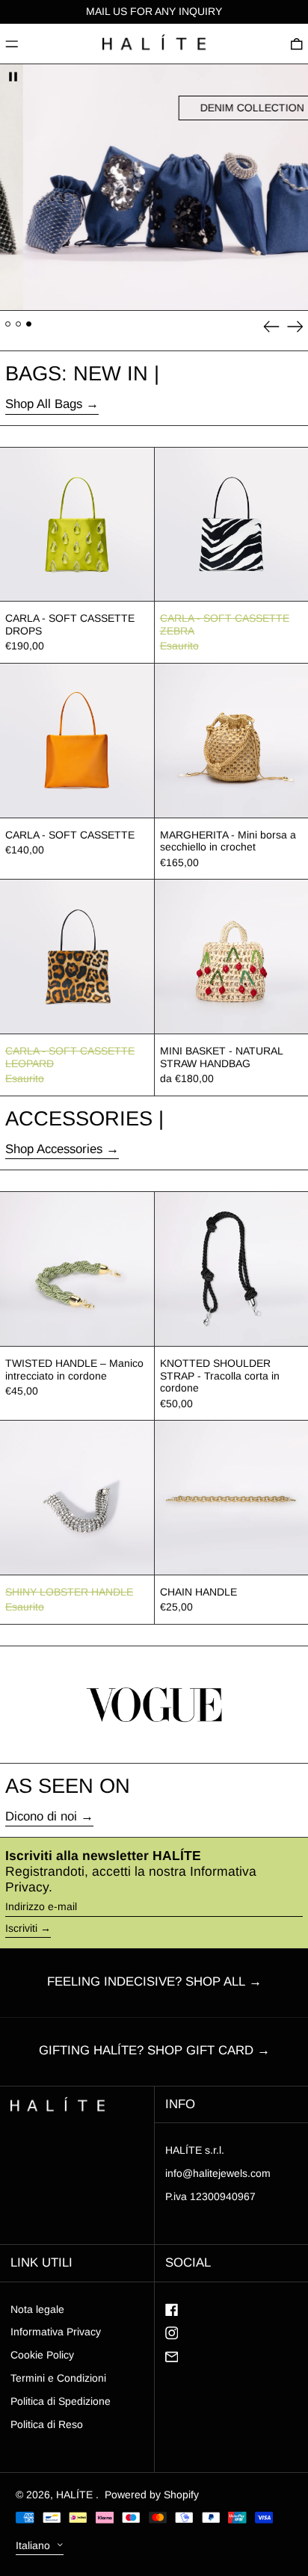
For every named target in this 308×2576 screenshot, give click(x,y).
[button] (297, 43)
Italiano (34, 2545)
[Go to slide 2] (18, 324)
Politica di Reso (47, 2424)
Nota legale (37, 2309)
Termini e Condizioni (58, 2378)
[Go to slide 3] (29, 324)
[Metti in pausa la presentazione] (13, 77)
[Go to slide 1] (8, 324)
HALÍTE (76, 2495)
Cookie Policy (42, 2355)
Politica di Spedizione (61, 2401)
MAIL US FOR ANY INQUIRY (154, 11)
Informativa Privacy (56, 2332)
